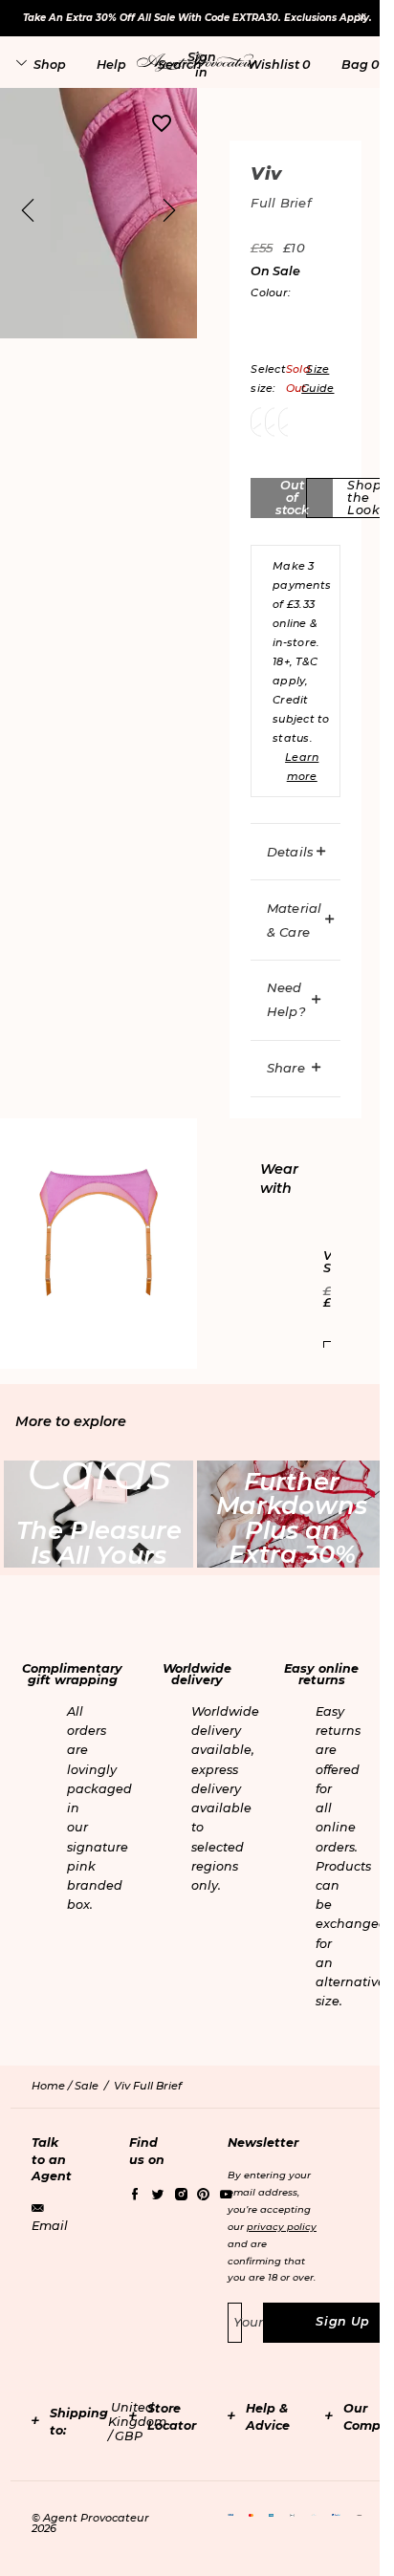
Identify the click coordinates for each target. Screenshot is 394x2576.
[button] (202, 64)
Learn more (302, 767)
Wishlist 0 (279, 65)
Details (291, 852)
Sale (87, 2086)
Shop (50, 65)
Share (286, 1068)
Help (111, 65)
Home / (53, 2086)
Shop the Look (365, 497)
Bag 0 (360, 65)
